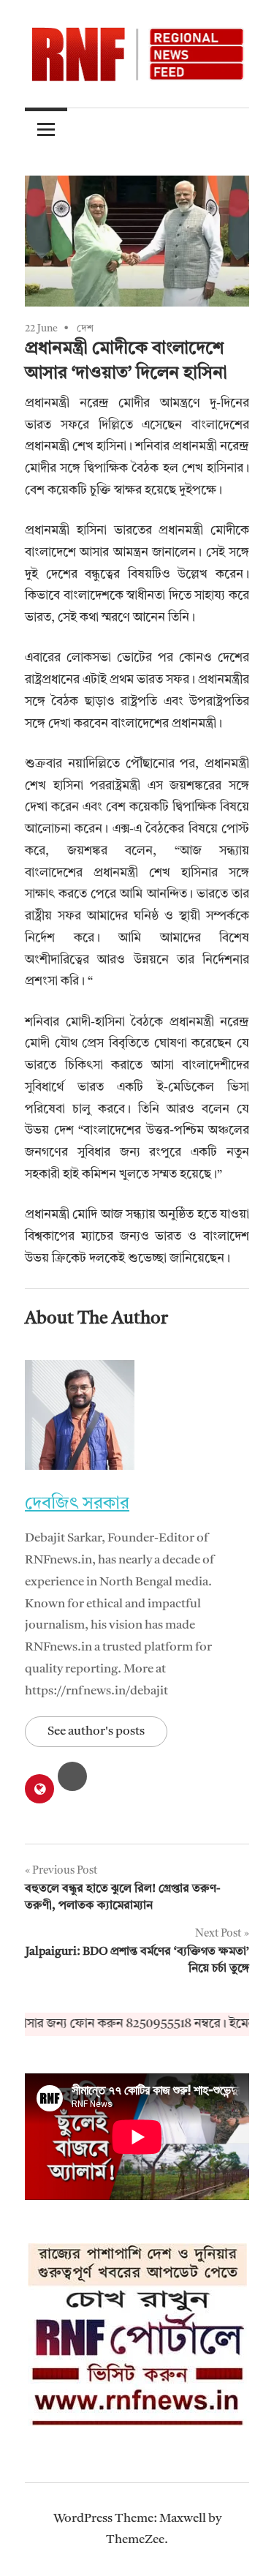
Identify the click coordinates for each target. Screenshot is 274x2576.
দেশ (85, 328)
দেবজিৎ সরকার (77, 1504)
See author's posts (96, 1731)
